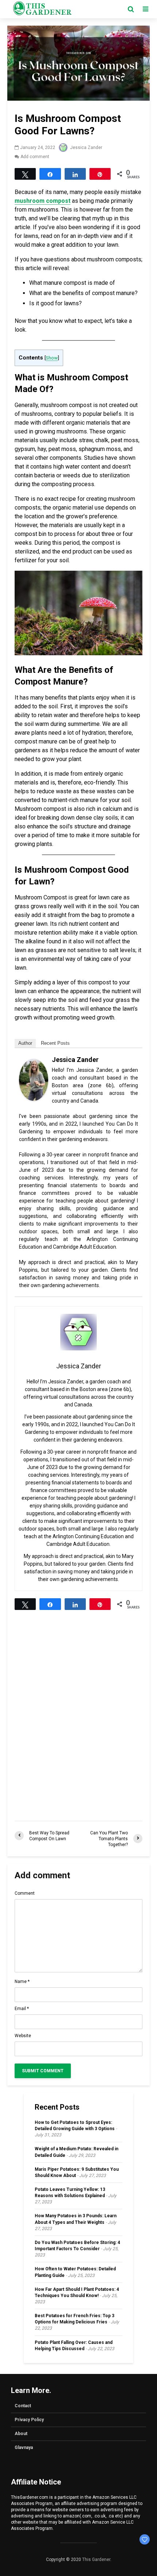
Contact (23, 2406)
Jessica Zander (86, 148)
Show (52, 358)
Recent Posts (55, 1043)
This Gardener (96, 2560)
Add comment (35, 157)
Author (25, 1043)
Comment (25, 1893)
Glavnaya (24, 2448)
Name (22, 1982)
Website (23, 2036)
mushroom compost (43, 201)
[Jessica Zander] (34, 1079)
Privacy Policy (29, 2420)
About (21, 2434)
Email (22, 2009)
